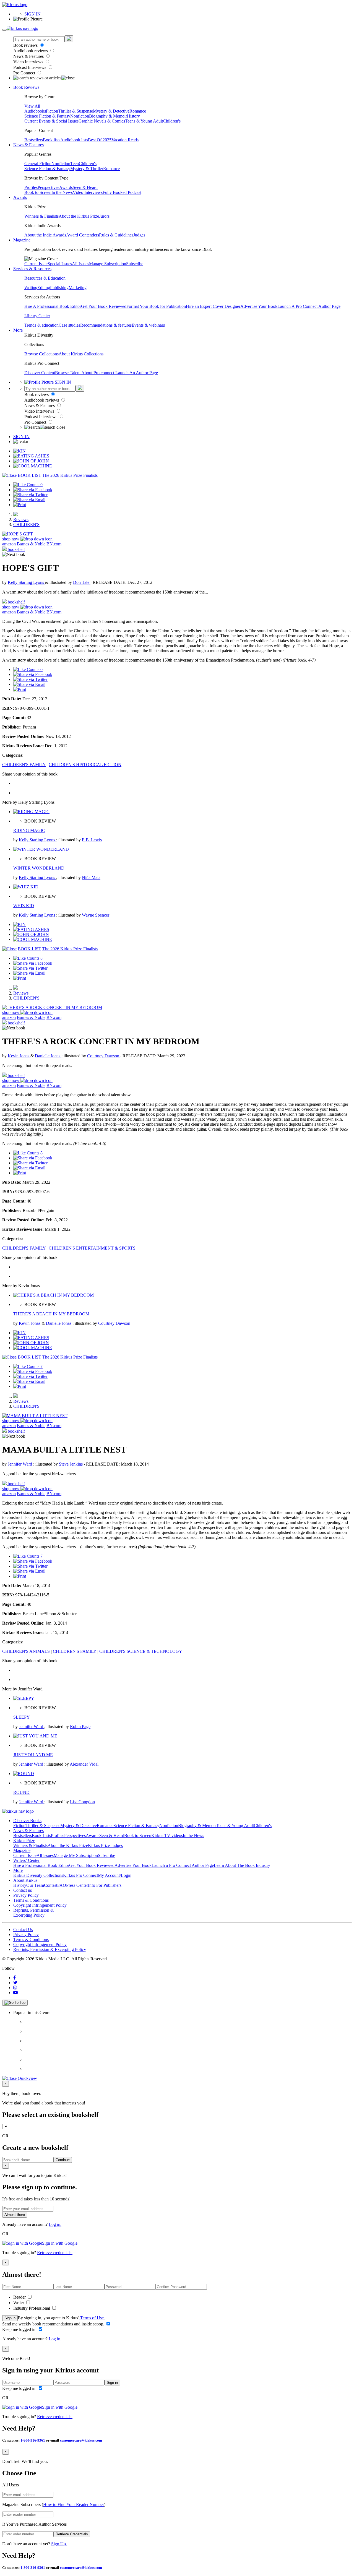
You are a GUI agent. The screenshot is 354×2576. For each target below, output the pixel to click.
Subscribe (135, 264)
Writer (19, 2303)
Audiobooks (35, 111)
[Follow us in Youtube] (15, 1993)
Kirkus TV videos (167, 1835)
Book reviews (26, 45)
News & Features (29, 56)
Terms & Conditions (31, 1900)
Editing (44, 287)
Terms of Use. (92, 2318)
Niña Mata (91, 877)
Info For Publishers (105, 1885)
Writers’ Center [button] (26, 1860)
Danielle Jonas (48, 1056)
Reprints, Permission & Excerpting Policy (33, 1913)
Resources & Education (45, 278)
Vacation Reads (125, 140)
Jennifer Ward (20, 1464)
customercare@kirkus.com (81, 2440)
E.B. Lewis (92, 840)
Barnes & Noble (31, 544)
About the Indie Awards (45, 235)
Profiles (31, 187)
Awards (66, 187)
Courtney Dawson (104, 1056)
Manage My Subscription (76, 1855)
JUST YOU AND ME (33, 1755)
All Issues (80, 264)
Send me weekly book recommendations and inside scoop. (54, 2324)
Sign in (10, 2318)
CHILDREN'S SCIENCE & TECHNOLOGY (141, 1651)
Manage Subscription (108, 264)
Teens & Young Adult (144, 121)
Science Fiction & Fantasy (47, 116)
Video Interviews (29, 62)
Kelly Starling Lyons (26, 582)
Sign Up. (59, 2544)
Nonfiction (80, 116)
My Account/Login (115, 1875)
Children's (172, 121)
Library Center (37, 316)
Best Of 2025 (100, 140)
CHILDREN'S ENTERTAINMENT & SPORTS (92, 1248)
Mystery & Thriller (87, 169)
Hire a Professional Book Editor (41, 1865)
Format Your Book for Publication (156, 306)
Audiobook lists (74, 140)
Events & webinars (148, 325)
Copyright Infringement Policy (40, 1905)
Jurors (104, 216)
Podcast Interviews (30, 67)
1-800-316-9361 (33, 2440)
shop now (11, 539)
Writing (31, 287)
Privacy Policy (26, 1895)
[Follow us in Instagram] (15, 1988)
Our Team (35, 1885)
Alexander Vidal (84, 1764)
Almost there (15, 2215)
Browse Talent (68, 373)
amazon (9, 544)
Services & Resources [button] (32, 269)
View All (32, 106)
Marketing (78, 287)
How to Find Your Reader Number (74, 2505)
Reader (20, 2297)
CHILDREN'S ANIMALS (26, 1651)
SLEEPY (22, 1717)
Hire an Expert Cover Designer (213, 306)
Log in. (55, 2224)
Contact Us (23, 1930)
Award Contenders (83, 235)
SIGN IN (32, 14)
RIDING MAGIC (29, 830)
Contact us (23, 1890)
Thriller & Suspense (76, 111)
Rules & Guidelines (116, 235)
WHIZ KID (24, 906)
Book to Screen (38, 192)
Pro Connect (25, 73)
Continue (63, 2160)
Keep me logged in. (20, 2329)
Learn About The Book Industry (242, 1865)
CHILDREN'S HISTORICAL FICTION (85, 765)
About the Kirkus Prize (79, 216)
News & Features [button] (28, 145)
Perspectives (48, 187)
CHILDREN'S (26, 525)
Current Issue (36, 264)
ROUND (21, 1792)
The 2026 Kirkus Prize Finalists (70, 475)
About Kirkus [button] (25, 1880)
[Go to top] (15, 2003)
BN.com (54, 544)
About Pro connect (98, 373)
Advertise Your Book (259, 306)
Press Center (77, 1885)
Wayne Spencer (96, 915)
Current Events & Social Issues (51, 121)
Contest (51, 1885)
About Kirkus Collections (81, 354)
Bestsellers (34, 140)
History (133, 116)
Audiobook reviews (31, 51)
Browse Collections (41, 354)
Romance (138, 111)
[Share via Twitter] (30, 495)
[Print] (20, 505)
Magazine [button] (22, 240)
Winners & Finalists (41, 216)
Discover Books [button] (27, 1821)
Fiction (52, 111)
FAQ (62, 1885)
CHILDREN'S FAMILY (24, 765)
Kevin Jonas (19, 1056)
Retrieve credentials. (55, 2253)
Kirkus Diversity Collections (38, 1875)
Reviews (21, 520)
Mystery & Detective (111, 111)
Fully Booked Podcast (122, 192)
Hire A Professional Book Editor (53, 306)
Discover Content (40, 373)
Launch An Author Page (137, 373)
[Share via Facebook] (33, 490)
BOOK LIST (29, 475)
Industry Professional (32, 2308)
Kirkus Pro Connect (80, 1875)
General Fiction (38, 164)
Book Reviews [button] (26, 87)
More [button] (18, 330)
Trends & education (41, 325)
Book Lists (41, 1835)
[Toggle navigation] (4, 30)
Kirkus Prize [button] (24, 1840)
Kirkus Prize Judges (105, 1845)
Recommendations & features (106, 325)
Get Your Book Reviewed (104, 306)
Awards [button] (20, 197)
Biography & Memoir (108, 116)
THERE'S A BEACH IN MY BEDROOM (51, 1314)
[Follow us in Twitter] (15, 1983)
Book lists (52, 140)
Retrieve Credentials (72, 2534)
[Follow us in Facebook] (15, 1978)
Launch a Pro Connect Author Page (183, 1865)
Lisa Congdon (82, 1802)
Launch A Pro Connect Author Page (309, 306)
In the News (62, 192)
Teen (75, 164)
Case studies (69, 325)
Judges (139, 235)
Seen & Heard (85, 187)
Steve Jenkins (71, 1464)
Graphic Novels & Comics (102, 121)
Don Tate (82, 582)
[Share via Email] (29, 500)
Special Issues (60, 264)
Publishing (59, 287)
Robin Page (80, 1727)
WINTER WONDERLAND (39, 868)
